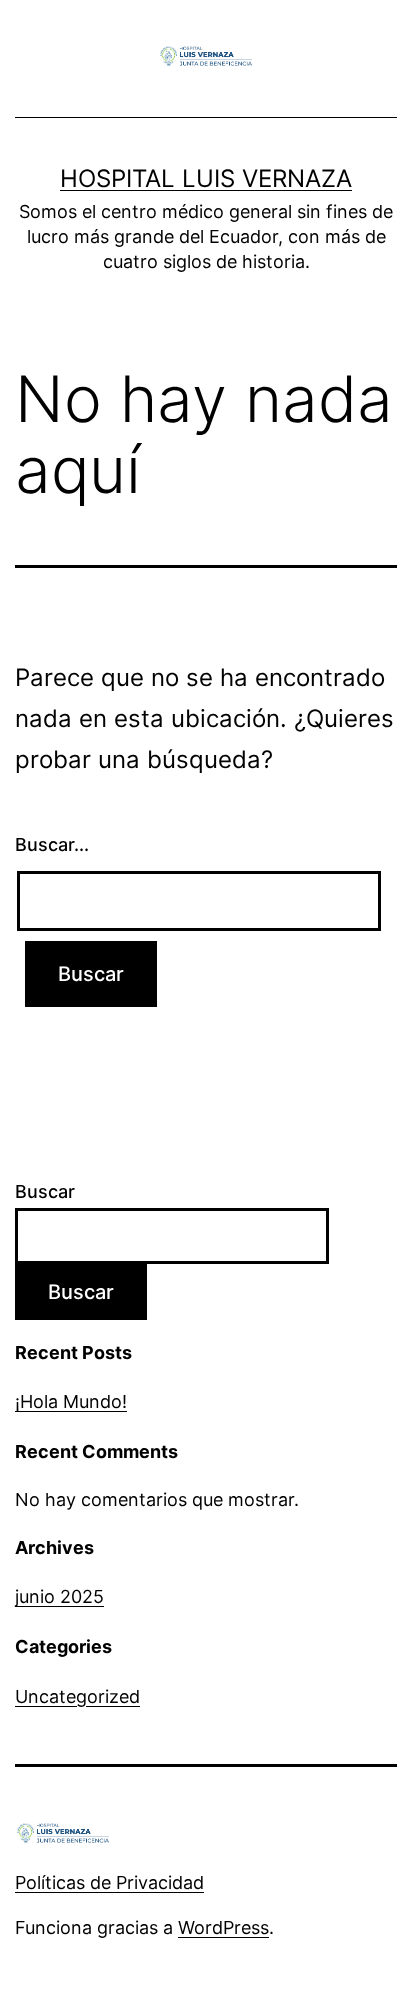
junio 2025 (59, 1596)
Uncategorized (77, 1696)
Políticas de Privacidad (109, 1882)
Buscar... (52, 844)
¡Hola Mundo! (71, 1401)
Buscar (45, 1191)
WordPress (223, 1927)
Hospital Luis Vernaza (206, 178)
